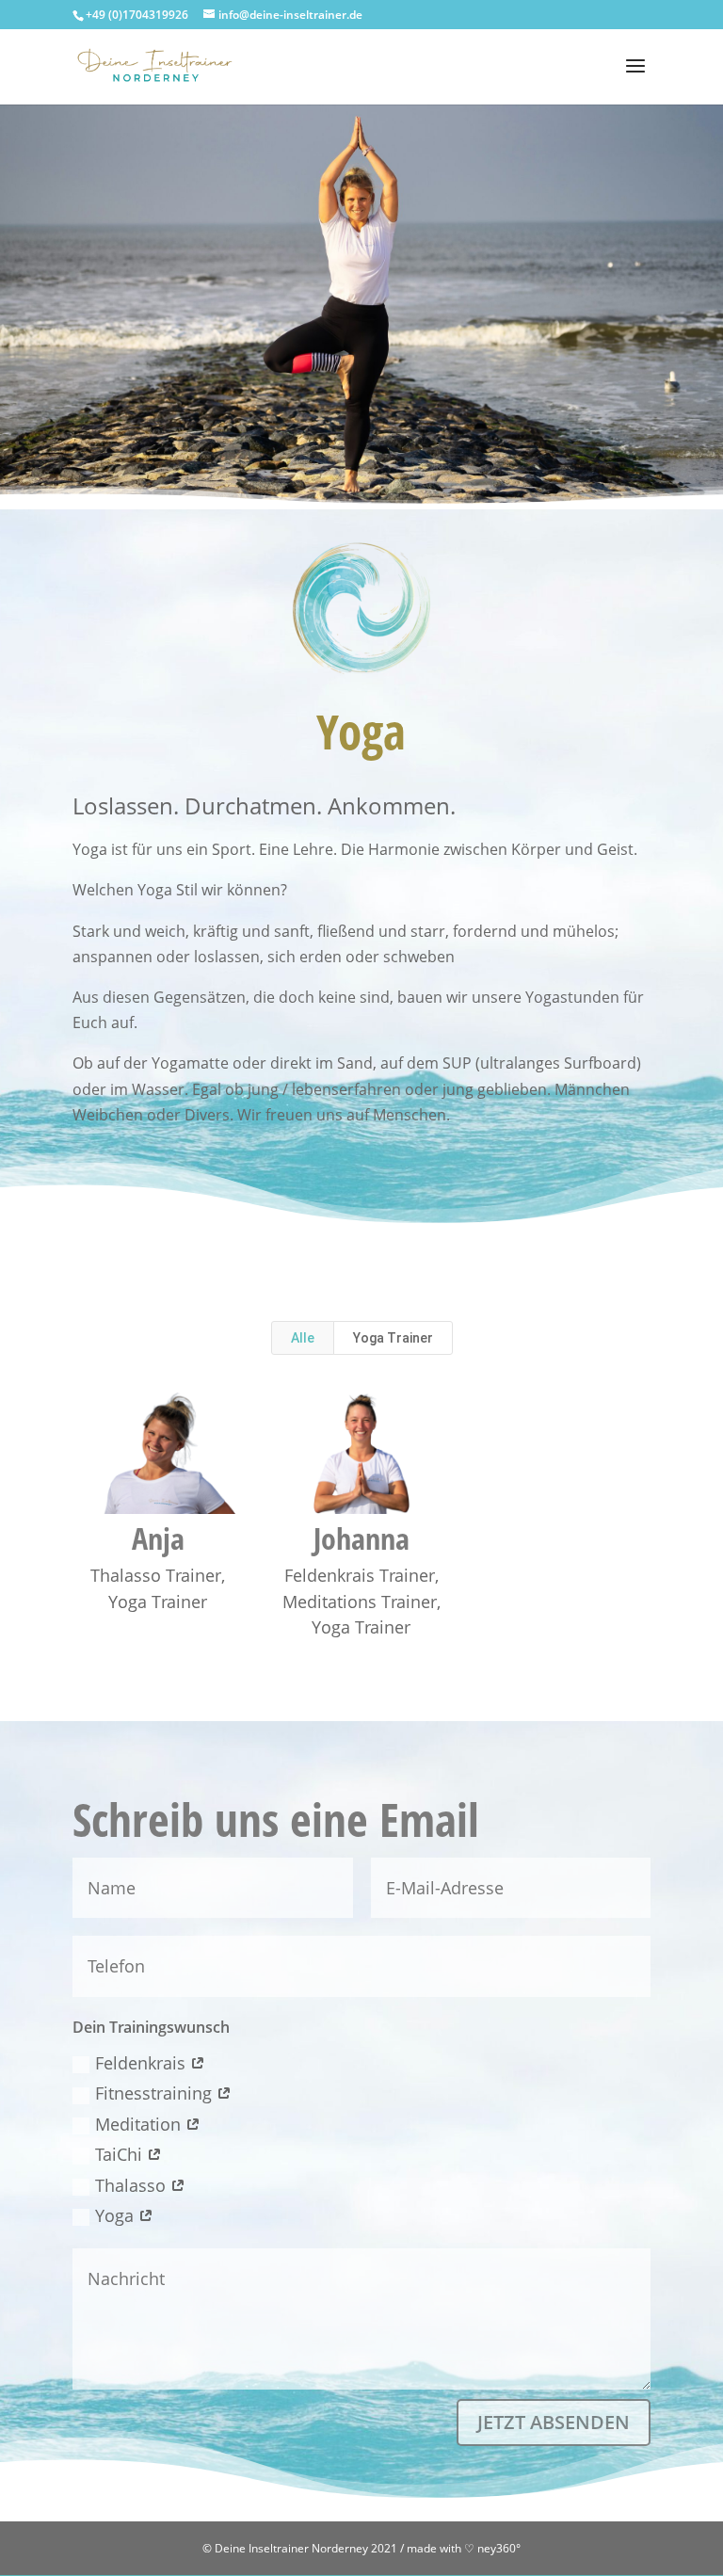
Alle (303, 1338)
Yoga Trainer (393, 1338)
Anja (158, 1538)
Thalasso (133, 2185)
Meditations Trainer (360, 1602)
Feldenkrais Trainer (360, 1575)
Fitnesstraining (156, 2093)
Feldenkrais (143, 2063)
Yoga (117, 2215)
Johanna (361, 1538)
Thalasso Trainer (156, 1575)
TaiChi (121, 2154)
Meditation (140, 2124)
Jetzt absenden (554, 2422)
